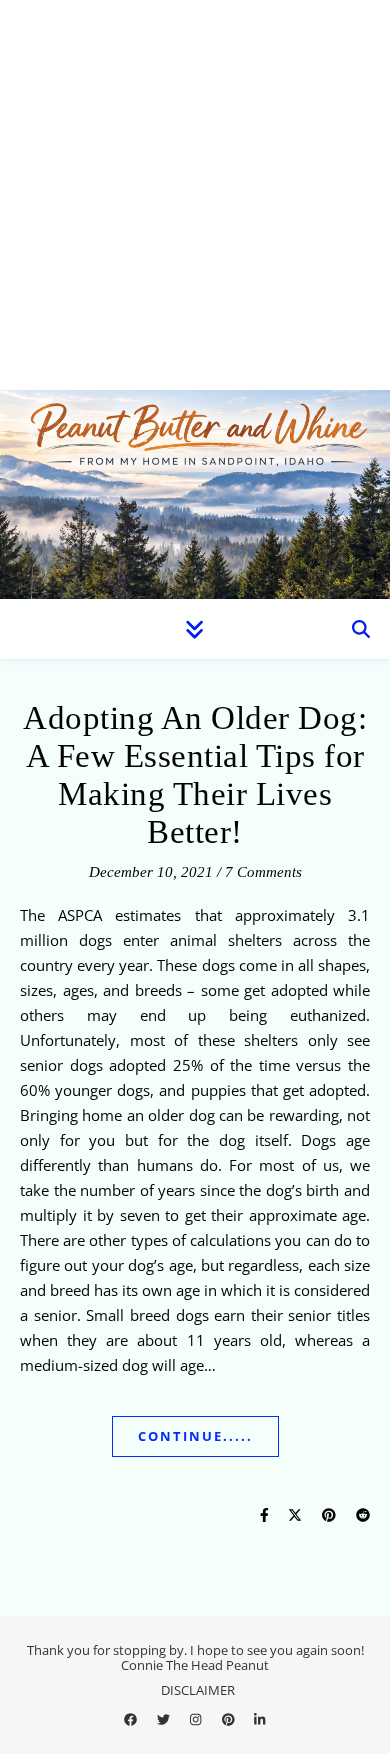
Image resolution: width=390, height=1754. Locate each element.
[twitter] (165, 1719)
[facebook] (132, 1719)
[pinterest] (230, 1719)
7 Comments (263, 872)
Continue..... (195, 1436)
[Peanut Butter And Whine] (195, 494)
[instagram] (197, 1719)
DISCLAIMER (198, 1690)
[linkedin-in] (259, 1719)
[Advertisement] (195, 195)
